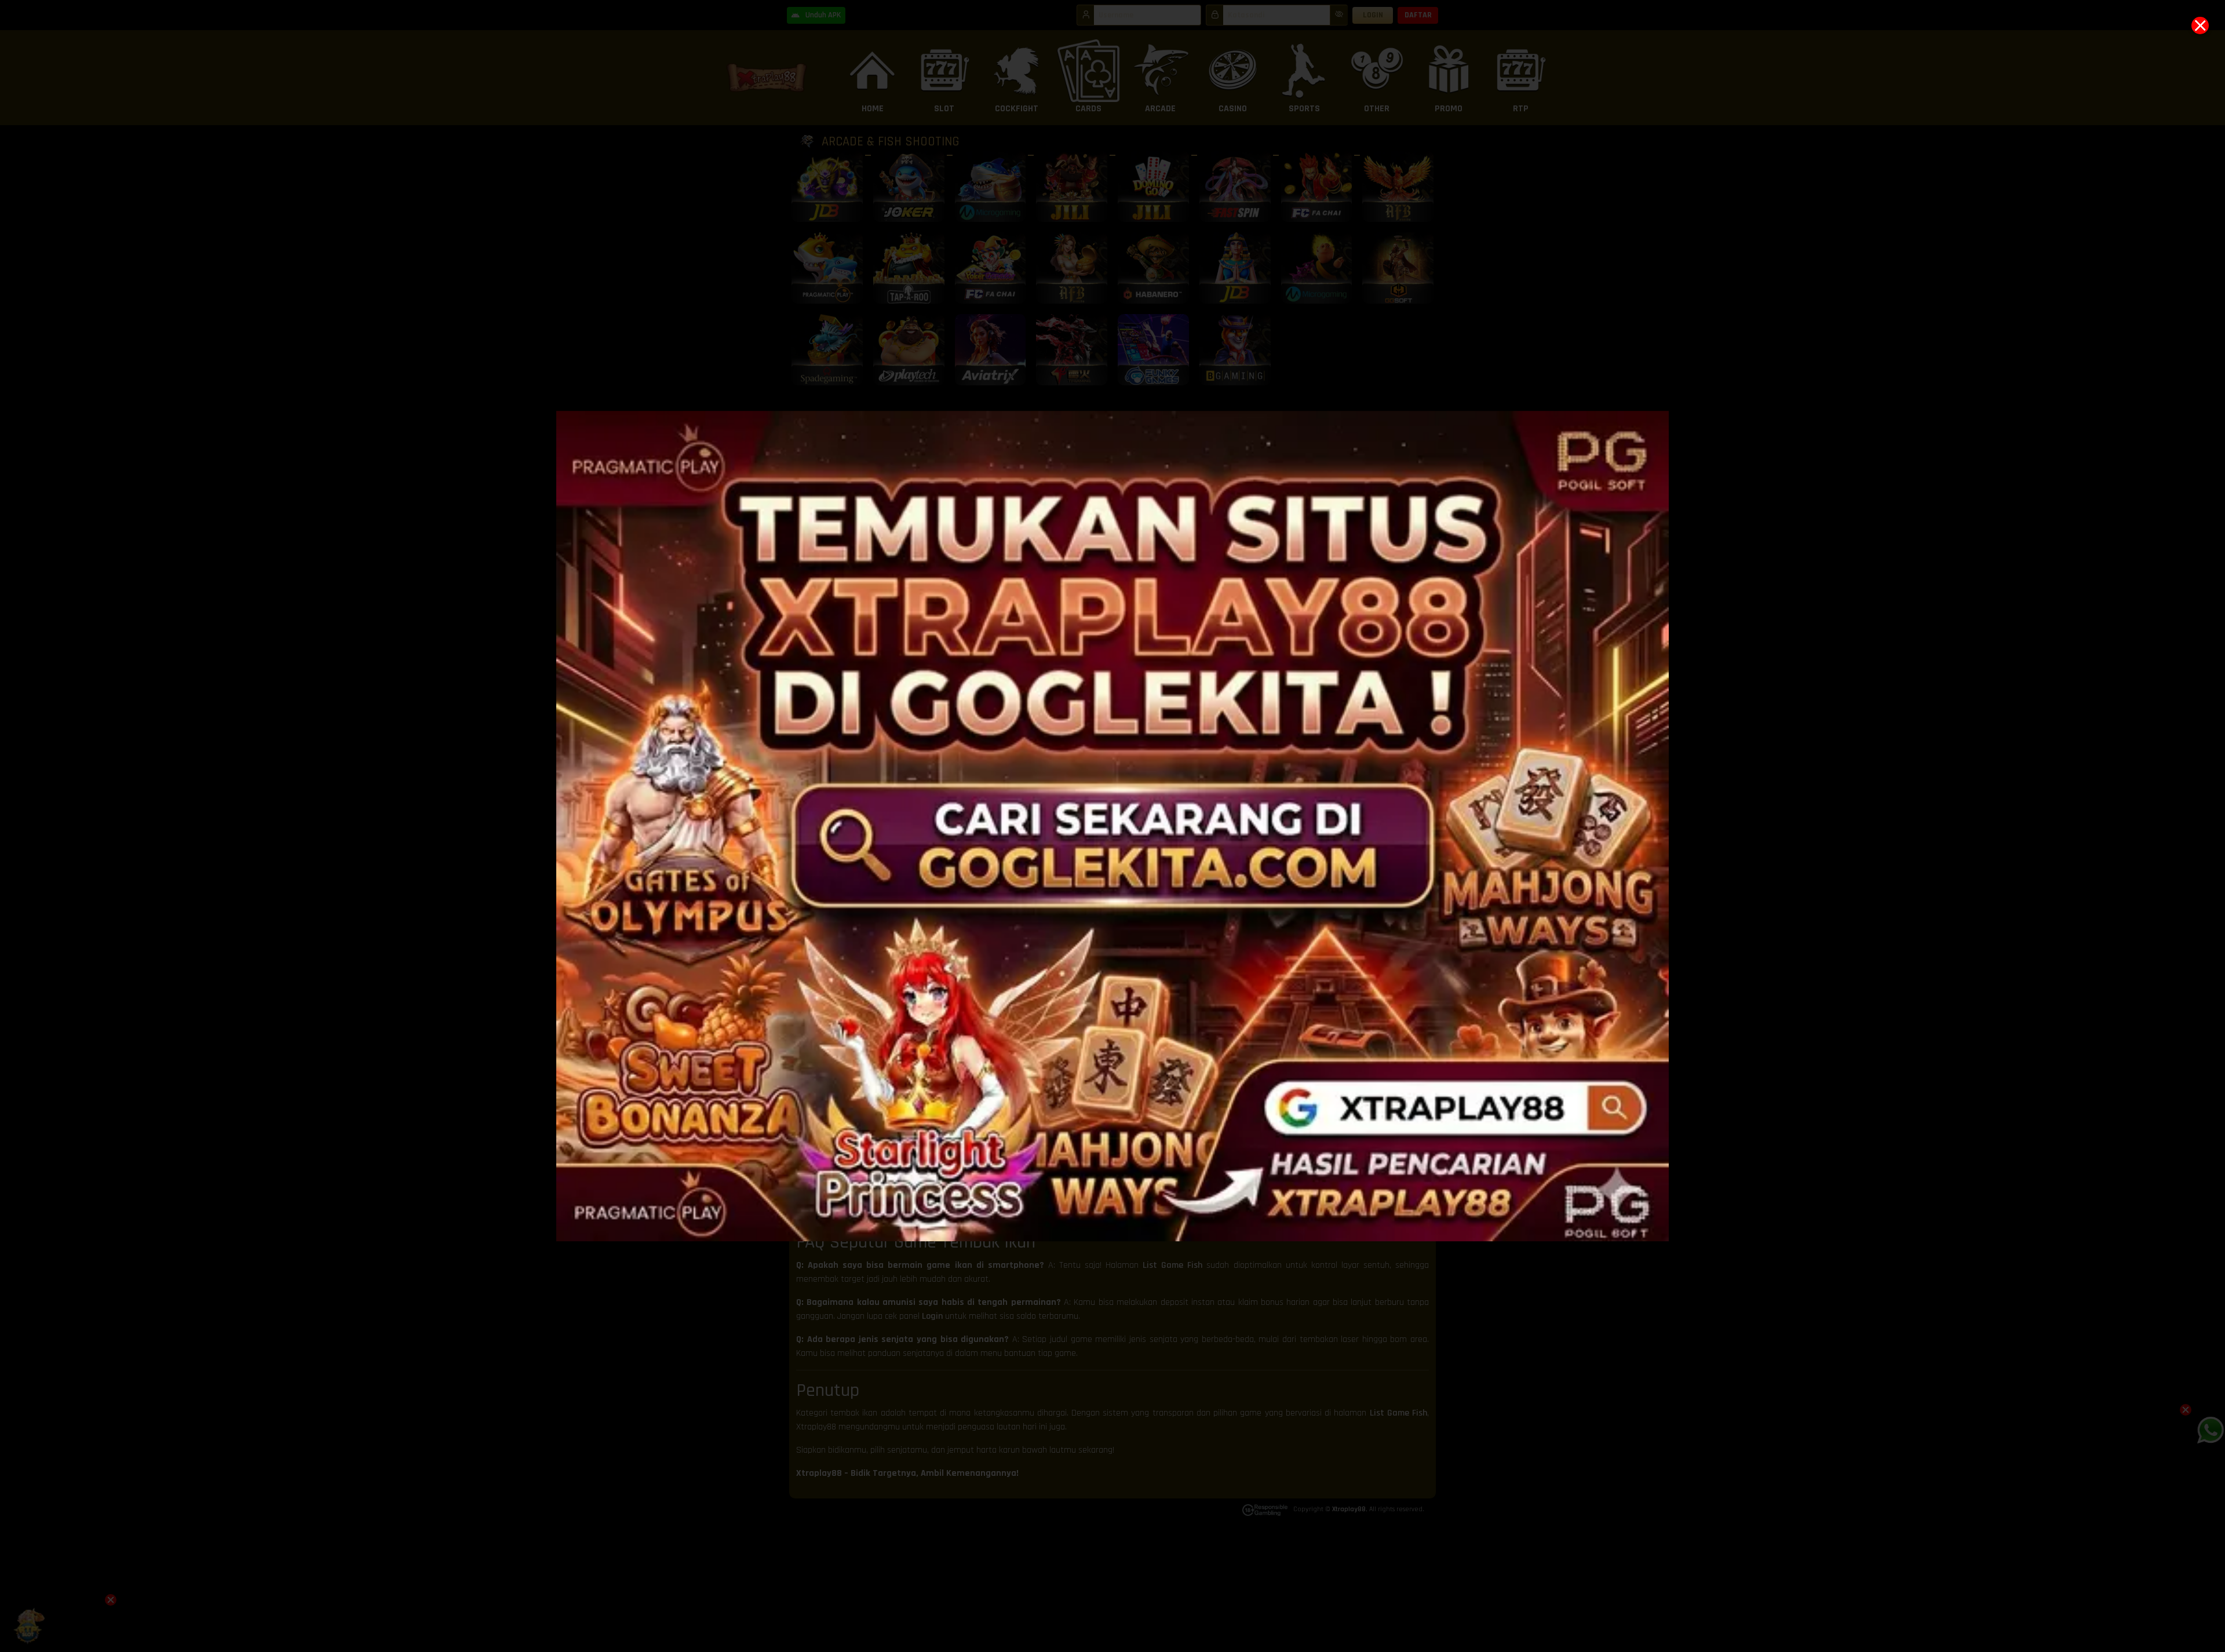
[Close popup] (2200, 25)
